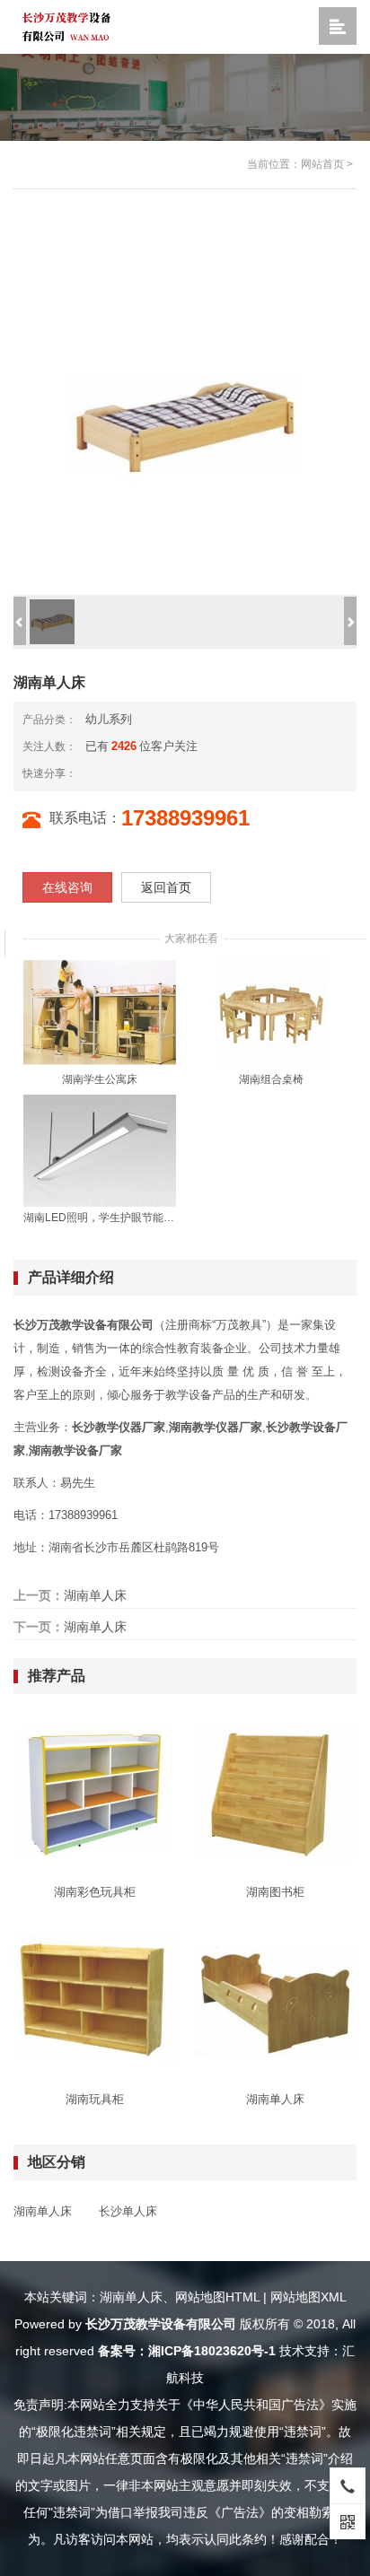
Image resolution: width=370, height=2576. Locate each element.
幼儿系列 (109, 719)
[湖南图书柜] (275, 1792)
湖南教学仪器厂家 (216, 1427)
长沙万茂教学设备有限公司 (84, 1325)
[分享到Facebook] (121, 773)
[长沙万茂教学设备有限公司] (66, 26)
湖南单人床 (95, 1595)
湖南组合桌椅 (271, 1079)
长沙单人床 (128, 2211)
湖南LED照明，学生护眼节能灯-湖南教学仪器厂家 (100, 1218)
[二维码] (348, 2521)
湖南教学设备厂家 (75, 1450)
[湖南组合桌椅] (271, 1011)
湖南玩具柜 (95, 2099)
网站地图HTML (217, 2297)
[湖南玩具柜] (95, 1999)
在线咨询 (67, 887)
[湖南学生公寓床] (100, 1011)
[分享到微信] (107, 773)
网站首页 (322, 164)
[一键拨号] (348, 2485)
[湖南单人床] (275, 1999)
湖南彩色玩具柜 (95, 1892)
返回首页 (166, 887)
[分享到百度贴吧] (164, 773)
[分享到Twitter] (150, 773)
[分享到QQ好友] (136, 773)
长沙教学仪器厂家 (119, 1427)
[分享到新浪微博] (92, 773)
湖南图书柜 (275, 1892)
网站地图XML (308, 2297)
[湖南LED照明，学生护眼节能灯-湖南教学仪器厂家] (100, 1149)
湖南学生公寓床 (100, 1079)
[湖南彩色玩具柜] (95, 1792)
